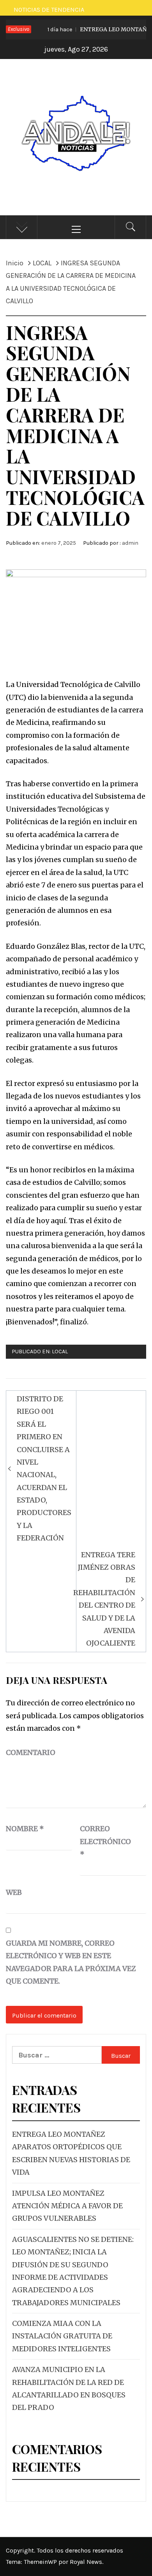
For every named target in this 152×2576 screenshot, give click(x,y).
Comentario (31, 1752)
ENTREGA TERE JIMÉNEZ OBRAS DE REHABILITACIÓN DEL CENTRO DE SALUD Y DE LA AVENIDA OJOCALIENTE (104, 1599)
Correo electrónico (99, 1841)
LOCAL (60, 1352)
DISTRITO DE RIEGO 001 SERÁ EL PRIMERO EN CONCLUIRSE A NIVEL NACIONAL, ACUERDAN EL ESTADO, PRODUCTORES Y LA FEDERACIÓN (44, 1468)
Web (14, 1892)
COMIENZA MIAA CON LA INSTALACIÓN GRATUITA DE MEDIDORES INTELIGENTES (62, 2336)
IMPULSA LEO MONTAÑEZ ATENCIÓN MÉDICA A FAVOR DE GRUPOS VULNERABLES (67, 2206)
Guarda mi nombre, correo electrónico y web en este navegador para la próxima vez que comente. (71, 1962)
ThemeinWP (41, 2562)
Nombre (25, 1829)
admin (130, 543)
